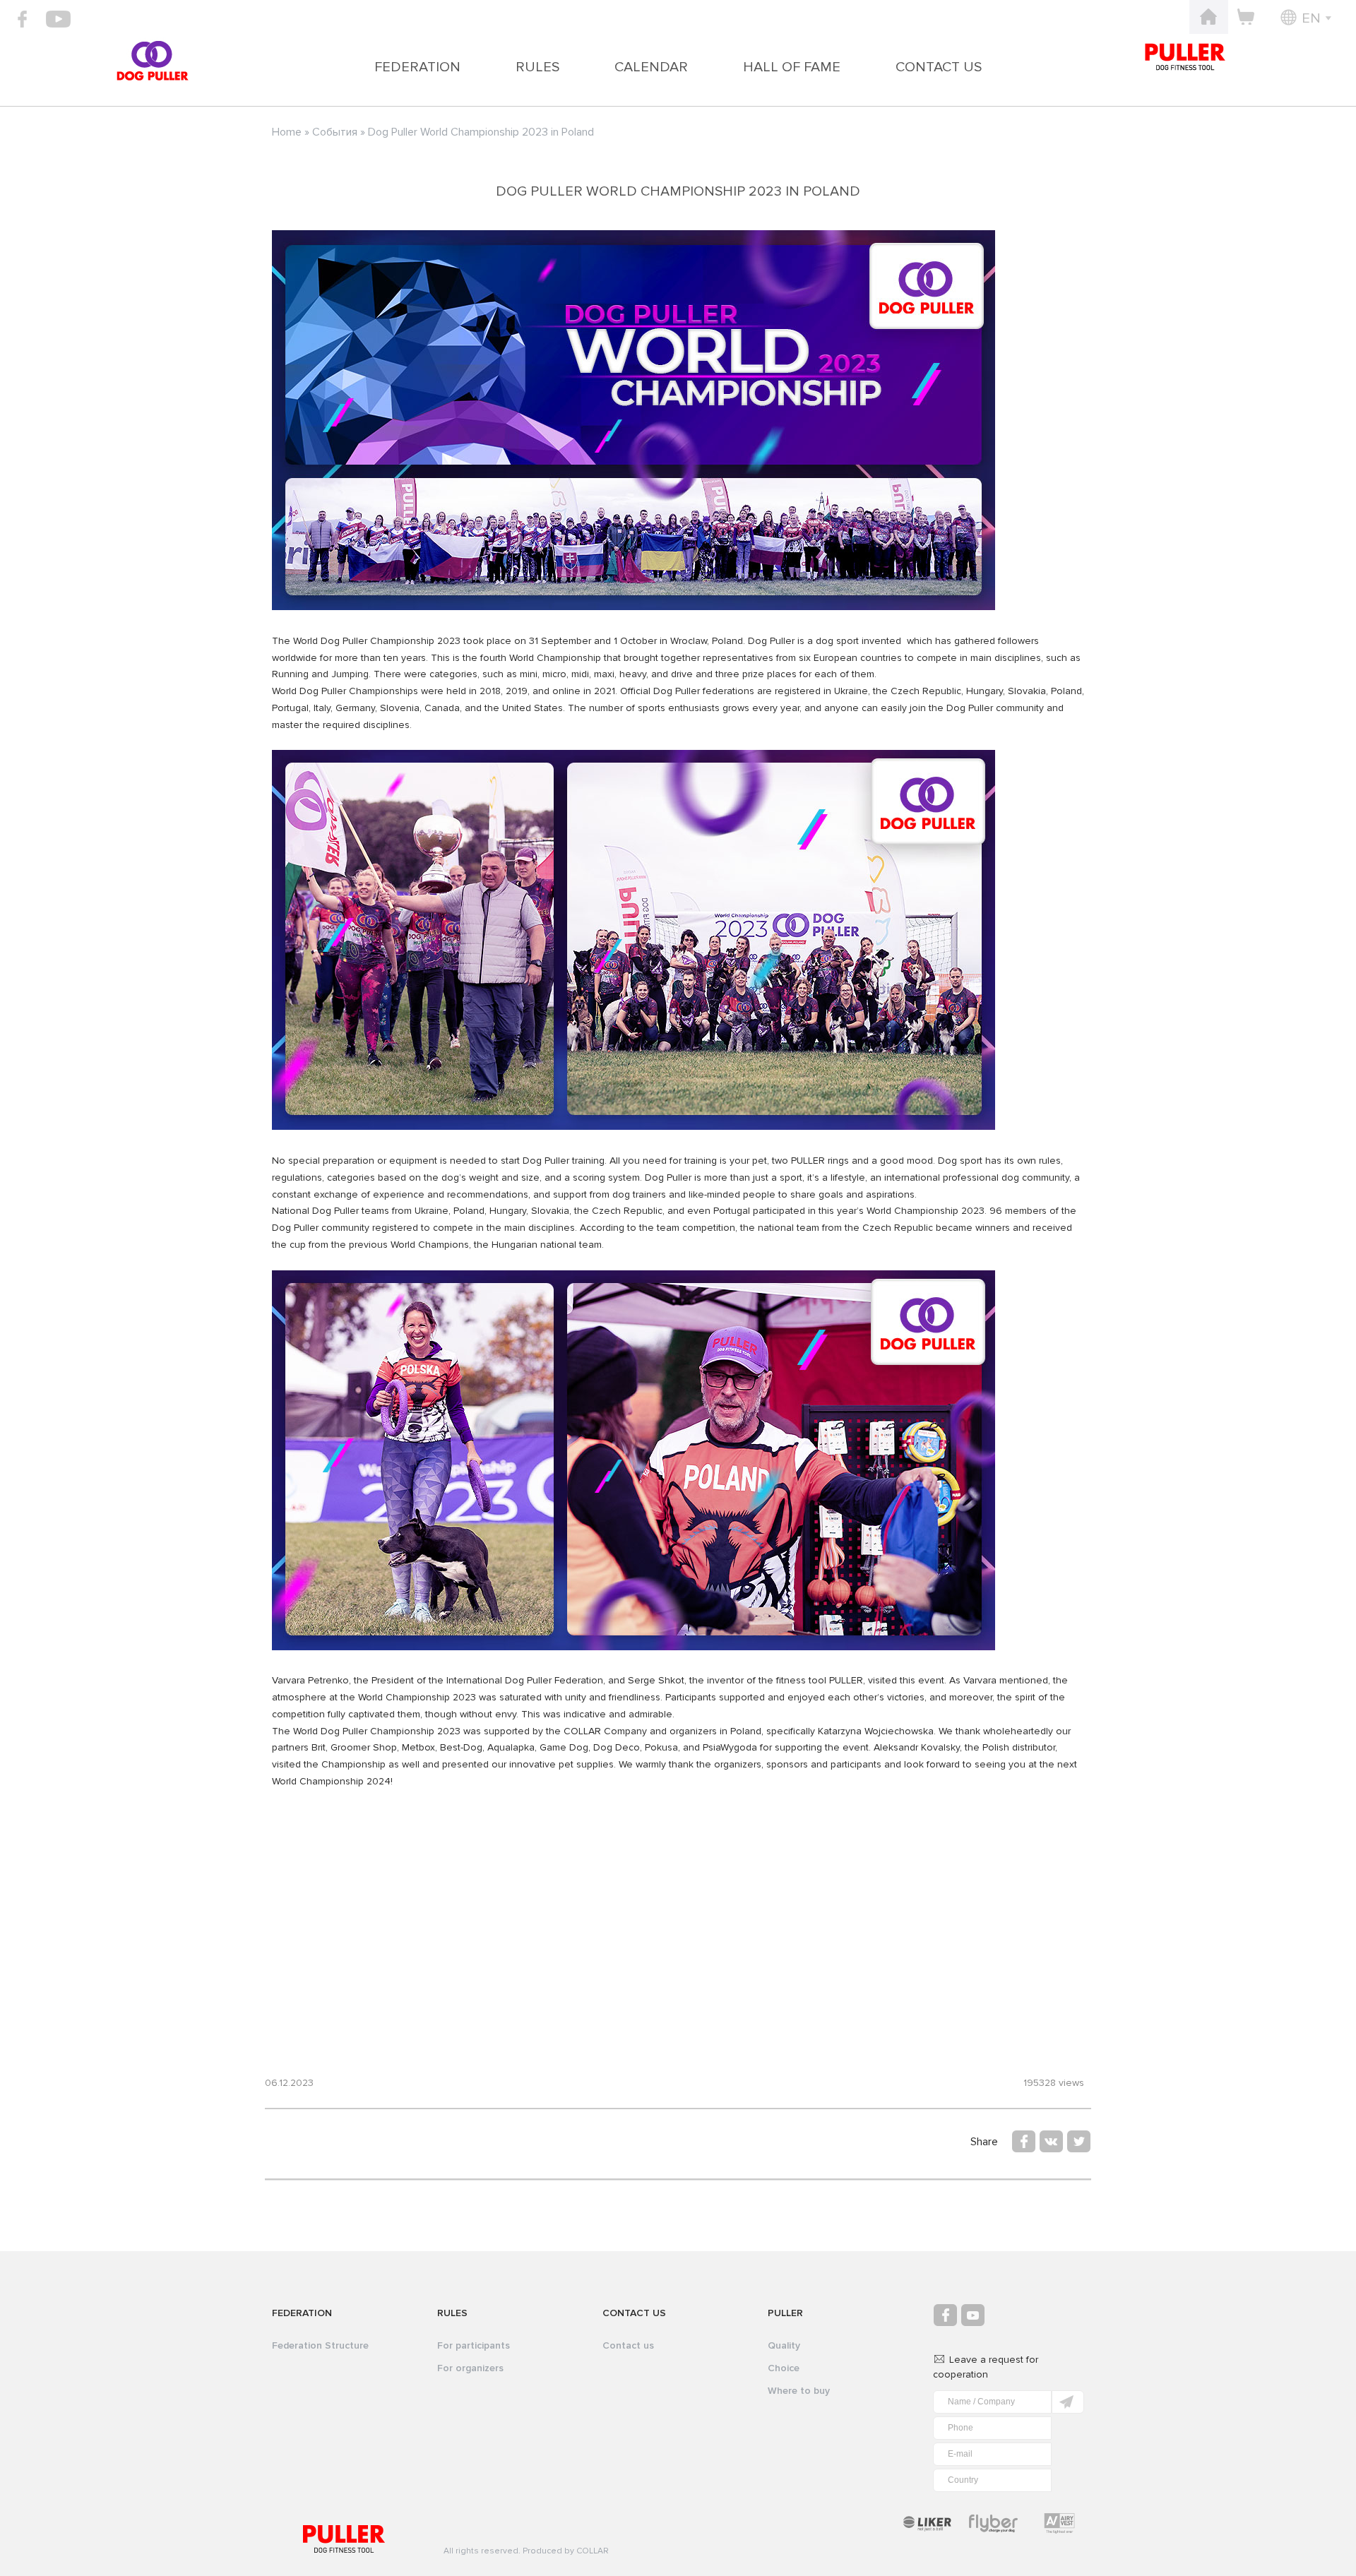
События (335, 132)
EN (1311, 18)
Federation (417, 67)
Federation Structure (320, 2345)
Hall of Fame (792, 67)
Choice (784, 2368)
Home (287, 132)
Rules (537, 67)
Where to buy (799, 2391)
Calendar (651, 67)
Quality (784, 2345)
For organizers (470, 2368)
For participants (474, 2345)
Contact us (939, 67)
